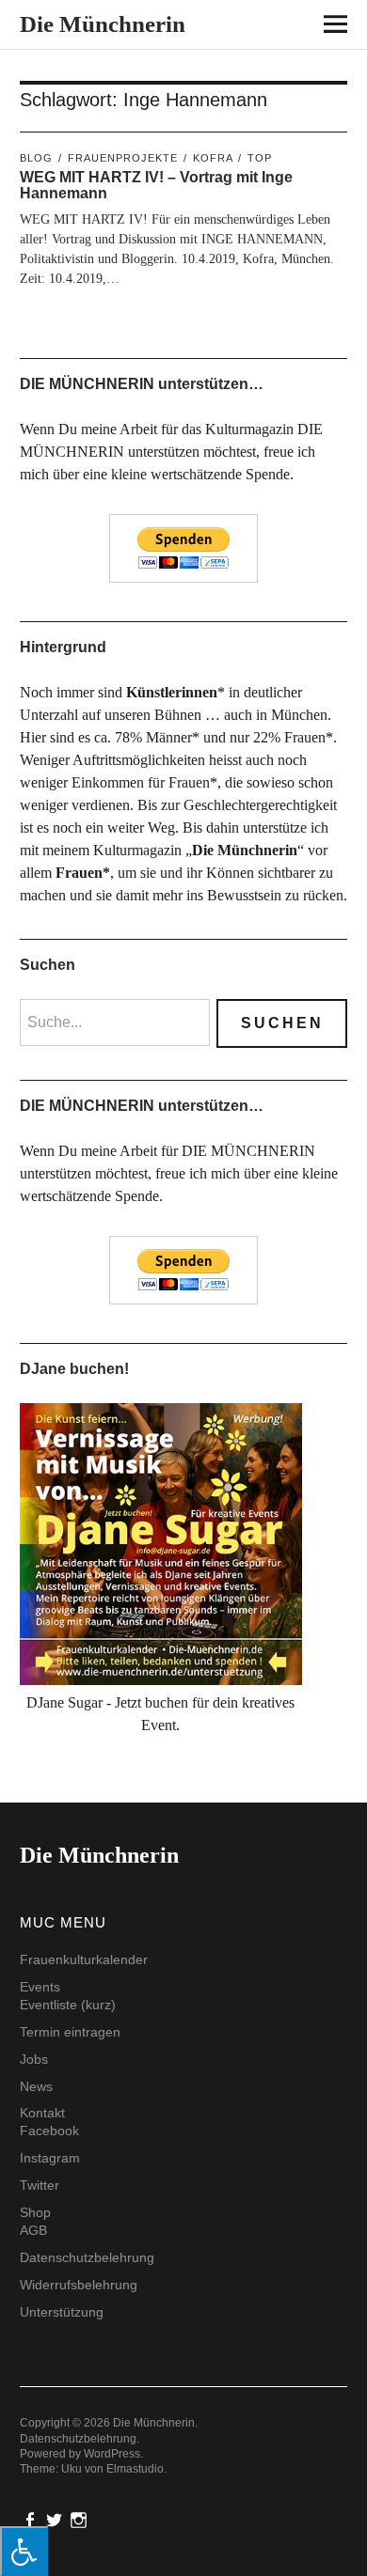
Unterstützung (62, 2312)
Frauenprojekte (123, 158)
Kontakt (42, 2113)
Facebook (49, 2131)
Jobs (34, 2059)
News (36, 2086)
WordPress (112, 2454)
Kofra (213, 158)
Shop (35, 2212)
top (260, 158)
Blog (36, 158)
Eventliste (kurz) (68, 2005)
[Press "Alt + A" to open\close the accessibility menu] (24, 2551)
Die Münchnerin (103, 24)
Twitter (40, 2185)
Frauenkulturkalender (84, 1959)
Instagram (50, 2158)
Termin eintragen (70, 2032)
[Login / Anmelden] (284, 28)
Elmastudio (135, 2469)
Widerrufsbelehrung (79, 2285)
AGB (33, 2230)
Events (40, 1987)
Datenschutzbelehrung (87, 2257)
